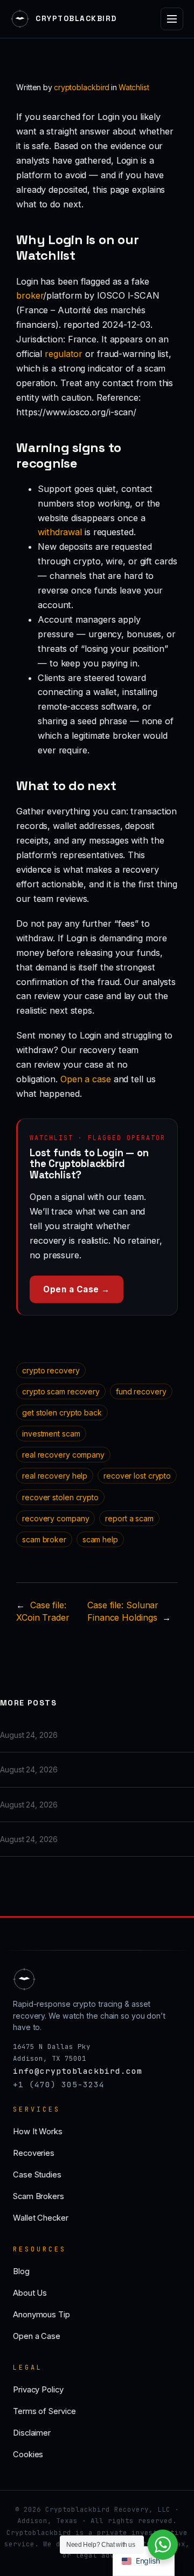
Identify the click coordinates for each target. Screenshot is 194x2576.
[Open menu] (172, 19)
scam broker (44, 1539)
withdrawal (60, 532)
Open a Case (37, 2336)
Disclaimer (32, 2433)
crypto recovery (51, 1370)
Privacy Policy (38, 2390)
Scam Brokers (39, 2196)
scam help (100, 1539)
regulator (64, 354)
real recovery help (55, 1476)
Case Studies (37, 2175)
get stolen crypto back (62, 1412)
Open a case (86, 1079)
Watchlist (134, 87)
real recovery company (63, 1455)
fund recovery (141, 1391)
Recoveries (34, 2153)
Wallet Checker (41, 2218)
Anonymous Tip (41, 2315)
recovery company (56, 1518)
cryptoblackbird (82, 87)
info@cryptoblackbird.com (78, 2071)
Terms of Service (44, 2411)
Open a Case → (77, 1289)
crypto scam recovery (61, 1391)
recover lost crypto (137, 1476)
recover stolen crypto (60, 1497)
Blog (21, 2271)
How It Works (38, 2132)
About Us (30, 2293)
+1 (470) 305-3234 (59, 2084)
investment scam (51, 1434)
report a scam (129, 1518)
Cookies (28, 2454)
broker (30, 295)
